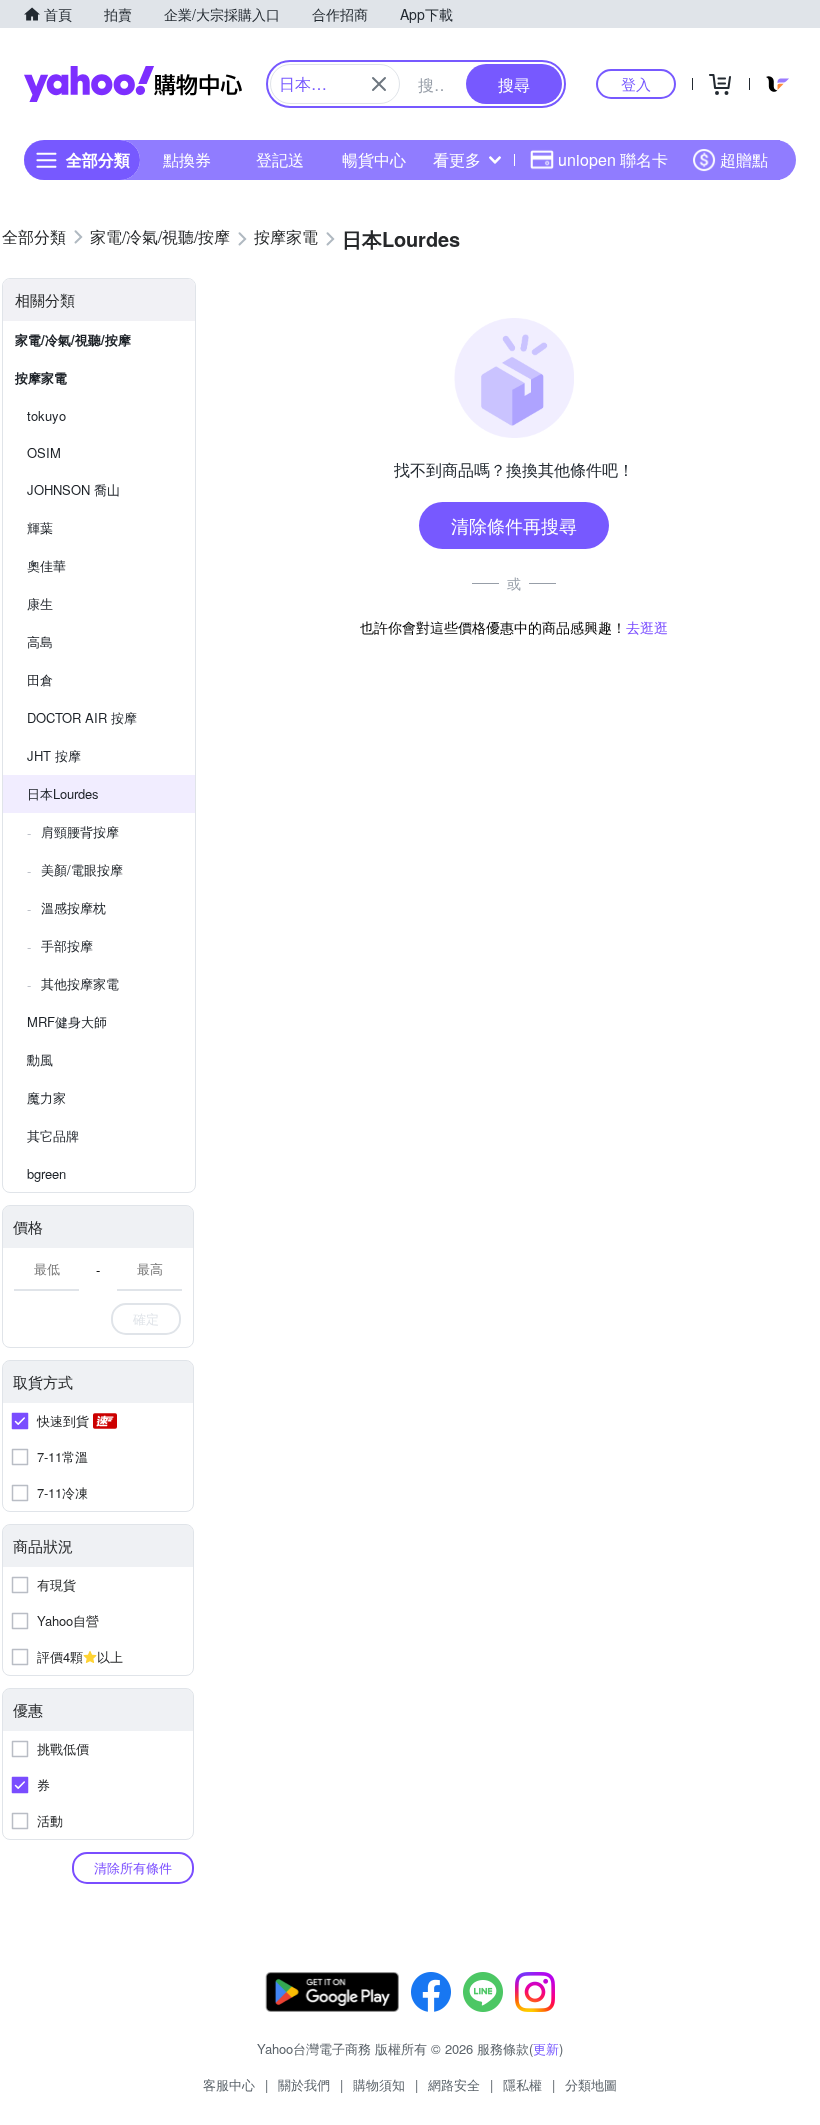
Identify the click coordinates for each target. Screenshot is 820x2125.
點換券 (187, 159)
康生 (40, 603)
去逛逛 (647, 627)
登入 (636, 83)
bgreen (46, 1173)
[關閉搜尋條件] (379, 84)
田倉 (40, 679)
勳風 (40, 1059)
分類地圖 (591, 2084)
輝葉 (40, 527)
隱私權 (522, 2084)
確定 (146, 1318)
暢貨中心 (374, 159)
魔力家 (46, 1097)
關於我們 (304, 2084)
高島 (40, 641)
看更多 (457, 159)
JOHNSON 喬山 (73, 489)
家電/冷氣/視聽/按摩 (73, 339)
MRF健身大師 (67, 1021)
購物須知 (379, 2084)
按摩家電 (41, 377)
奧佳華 (46, 565)
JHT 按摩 (54, 755)
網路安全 (454, 2084)
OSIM (44, 452)
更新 (546, 2048)
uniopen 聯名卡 (613, 159)
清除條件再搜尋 (514, 525)
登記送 (280, 159)
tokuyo (46, 415)
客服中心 (229, 2084)
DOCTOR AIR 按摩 (82, 717)
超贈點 (744, 159)
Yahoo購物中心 (133, 84)
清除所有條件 (133, 1867)
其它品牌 (53, 1135)
